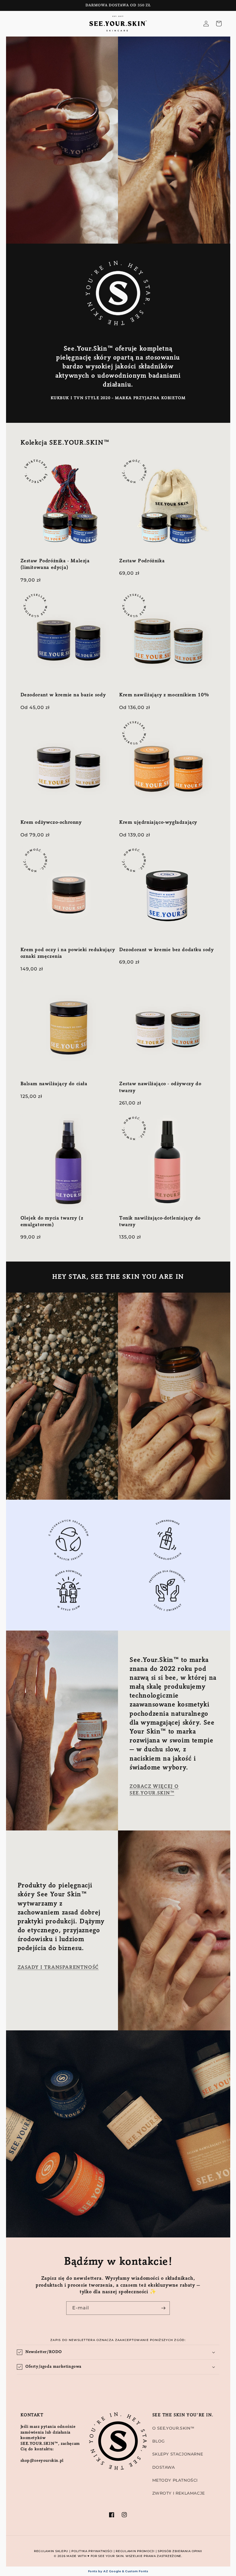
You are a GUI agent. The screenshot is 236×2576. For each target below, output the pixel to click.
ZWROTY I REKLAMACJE (179, 2493)
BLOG (159, 2441)
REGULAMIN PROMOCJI (135, 2551)
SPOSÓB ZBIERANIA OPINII (180, 2551)
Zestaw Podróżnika (142, 561)
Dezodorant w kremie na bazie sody (63, 695)
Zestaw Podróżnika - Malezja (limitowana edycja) (55, 564)
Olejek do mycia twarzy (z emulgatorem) (52, 1222)
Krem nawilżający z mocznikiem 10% (164, 695)
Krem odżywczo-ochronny (51, 823)
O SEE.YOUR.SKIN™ (174, 2428)
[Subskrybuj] (163, 2308)
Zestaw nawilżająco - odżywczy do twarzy (160, 1087)
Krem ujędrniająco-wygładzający (158, 823)
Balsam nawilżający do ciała (54, 1084)
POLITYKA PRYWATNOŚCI (92, 2551)
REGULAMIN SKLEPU (51, 2551)
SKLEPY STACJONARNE (178, 2454)
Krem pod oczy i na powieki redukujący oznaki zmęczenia (68, 953)
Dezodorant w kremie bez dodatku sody (166, 950)
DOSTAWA (164, 2467)
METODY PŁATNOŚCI (175, 2480)
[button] (118, 2352)
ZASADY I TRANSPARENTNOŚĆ (58, 1968)
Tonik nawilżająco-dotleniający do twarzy (160, 1222)
